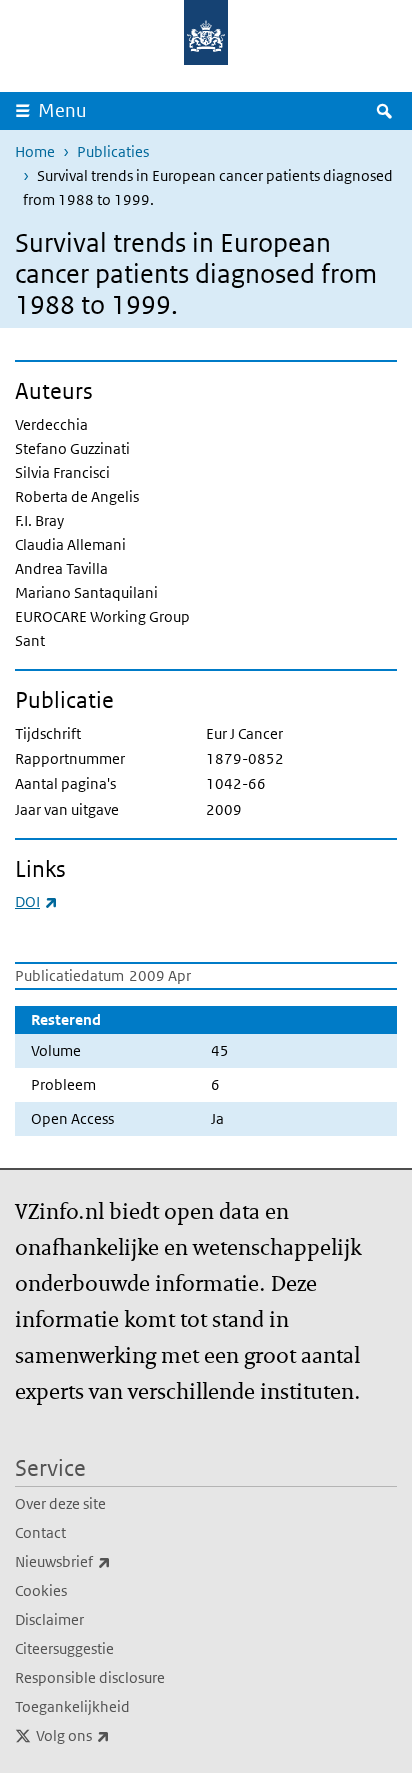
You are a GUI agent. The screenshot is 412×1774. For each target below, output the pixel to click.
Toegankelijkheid (72, 1706)
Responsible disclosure (90, 1677)
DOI (36, 901)
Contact (40, 1532)
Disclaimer (49, 1619)
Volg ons (117, 1735)
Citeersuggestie (64, 1648)
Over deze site (60, 1503)
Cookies (41, 1590)
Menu (62, 110)
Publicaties (113, 151)
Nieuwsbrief (107, 1561)
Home (35, 151)
